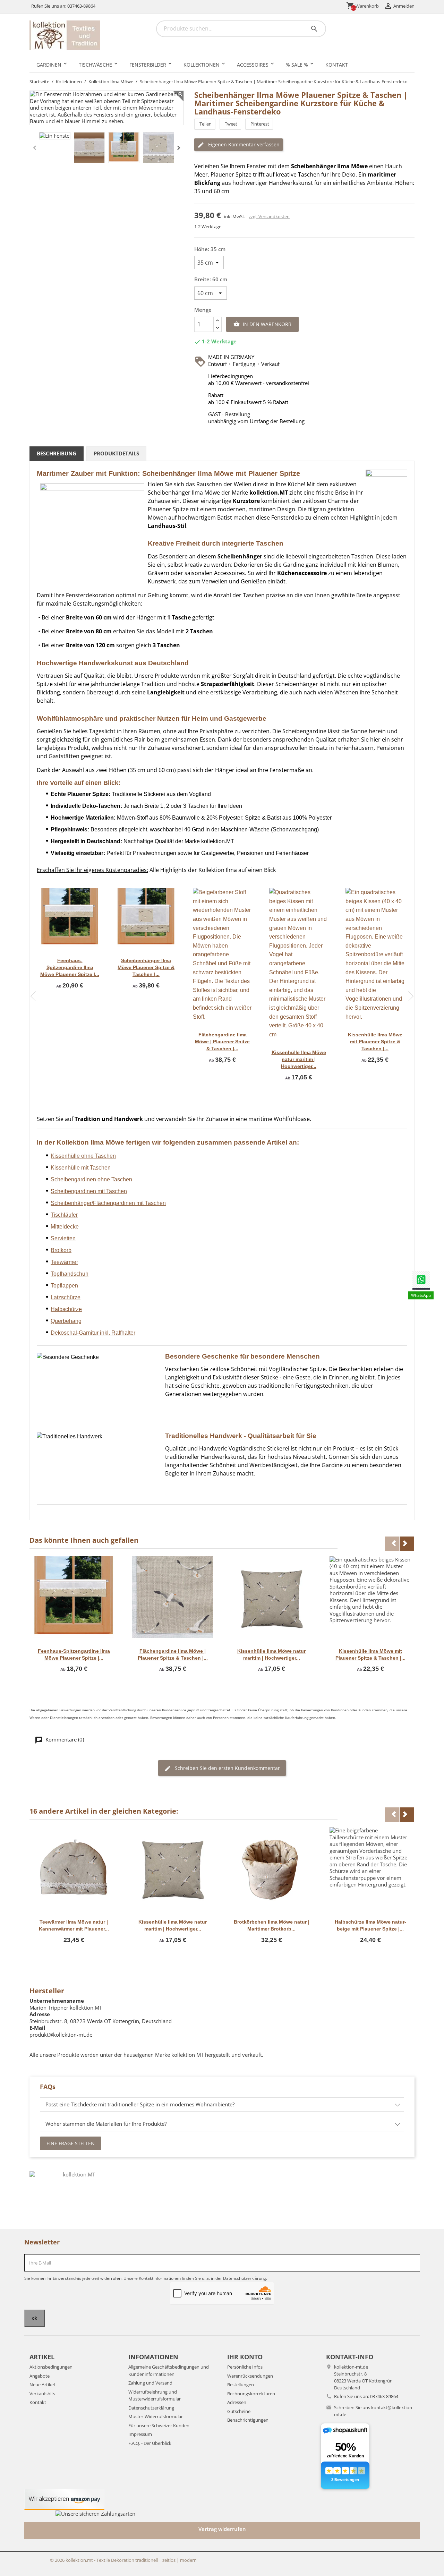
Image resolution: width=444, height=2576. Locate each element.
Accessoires (253, 65)
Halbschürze (66, 1309)
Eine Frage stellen (71, 2143)
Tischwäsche (95, 65)
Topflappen (64, 1286)
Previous (33, 996)
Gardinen (49, 65)
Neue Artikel (42, 2385)
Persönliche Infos (245, 2367)
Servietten (63, 1238)
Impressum (140, 2434)
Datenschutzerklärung (151, 2408)
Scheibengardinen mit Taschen (89, 1191)
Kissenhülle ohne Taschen (83, 1156)
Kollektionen (202, 65)
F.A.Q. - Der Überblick (150, 2443)
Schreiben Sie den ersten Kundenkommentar (227, 1768)
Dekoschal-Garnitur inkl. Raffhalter (93, 1333)
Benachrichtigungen (248, 2420)
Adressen (237, 2402)
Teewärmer (64, 1262)
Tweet (231, 124)
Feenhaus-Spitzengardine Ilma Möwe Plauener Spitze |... (70, 967)
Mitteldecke (65, 1227)
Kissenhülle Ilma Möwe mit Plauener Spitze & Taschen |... (375, 1042)
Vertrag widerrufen (222, 2529)
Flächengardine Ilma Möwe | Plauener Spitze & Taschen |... (222, 1042)
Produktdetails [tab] (116, 453)
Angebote (40, 2376)
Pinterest (260, 124)
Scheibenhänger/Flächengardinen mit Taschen (108, 1203)
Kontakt (337, 65)
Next (411, 996)
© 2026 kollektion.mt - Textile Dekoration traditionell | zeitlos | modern (123, 2560)
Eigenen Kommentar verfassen (243, 144)
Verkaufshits (42, 2394)
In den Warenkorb (262, 324)
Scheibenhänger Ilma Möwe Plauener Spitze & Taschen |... (146, 967)
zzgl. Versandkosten (269, 216)
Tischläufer (64, 1215)
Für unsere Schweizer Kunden (159, 2425)
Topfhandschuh (70, 1274)
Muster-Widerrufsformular (156, 2416)
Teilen (206, 124)
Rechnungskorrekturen (251, 2394)
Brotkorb (61, 1250)
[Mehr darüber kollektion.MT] (76, 2197)
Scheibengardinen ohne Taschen (91, 1179)
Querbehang (66, 1321)
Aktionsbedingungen (51, 2367)
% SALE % (297, 65)
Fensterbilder (148, 65)
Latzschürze (66, 1297)
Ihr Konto (245, 2357)
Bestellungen (241, 2385)
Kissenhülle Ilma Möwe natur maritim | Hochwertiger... (299, 1059)
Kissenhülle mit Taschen (81, 1168)
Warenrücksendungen (250, 2376)
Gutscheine (239, 2411)
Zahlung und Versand (150, 2383)
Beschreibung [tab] (57, 453)
